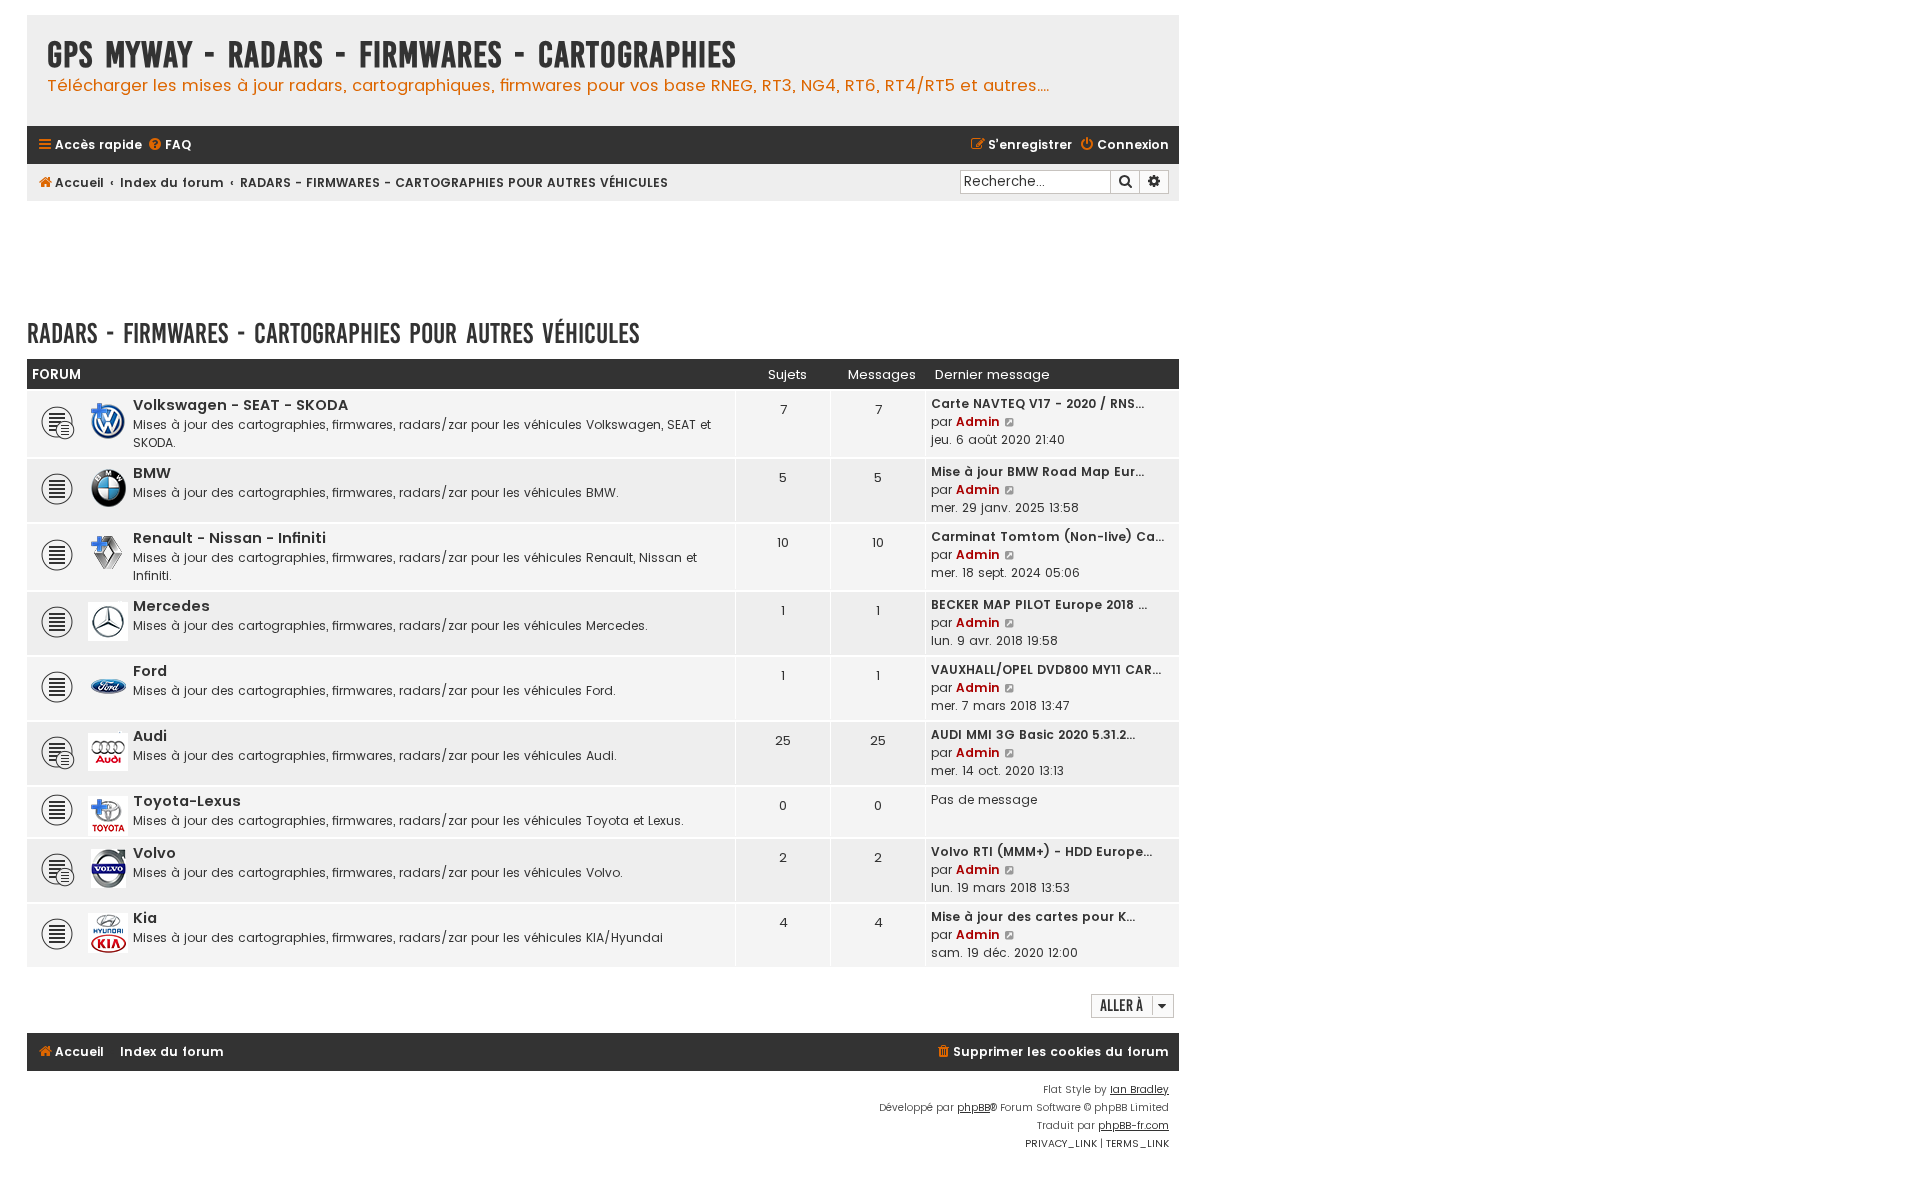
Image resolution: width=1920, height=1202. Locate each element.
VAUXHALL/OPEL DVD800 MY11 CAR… (1046, 669)
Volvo (154, 853)
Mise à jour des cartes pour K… (1033, 916)
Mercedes (171, 606)
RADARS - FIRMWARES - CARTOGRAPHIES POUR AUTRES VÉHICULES (333, 333)
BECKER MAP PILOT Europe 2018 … (1039, 604)
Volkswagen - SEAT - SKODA (240, 405)
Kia (145, 918)
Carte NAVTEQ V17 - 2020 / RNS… (1037, 403)
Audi (150, 736)
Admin (978, 421)
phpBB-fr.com (1133, 1125)
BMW (152, 473)
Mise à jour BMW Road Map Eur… (1037, 471)
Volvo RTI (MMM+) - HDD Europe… (1041, 851)
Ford (150, 671)
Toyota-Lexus (187, 801)
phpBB (973, 1107)
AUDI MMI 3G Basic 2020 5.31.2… (1033, 734)
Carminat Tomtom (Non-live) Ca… (1047, 536)
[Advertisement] (603, 250)
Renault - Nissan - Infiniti (229, 538)
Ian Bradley (1139, 1089)
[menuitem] (169, 145)
